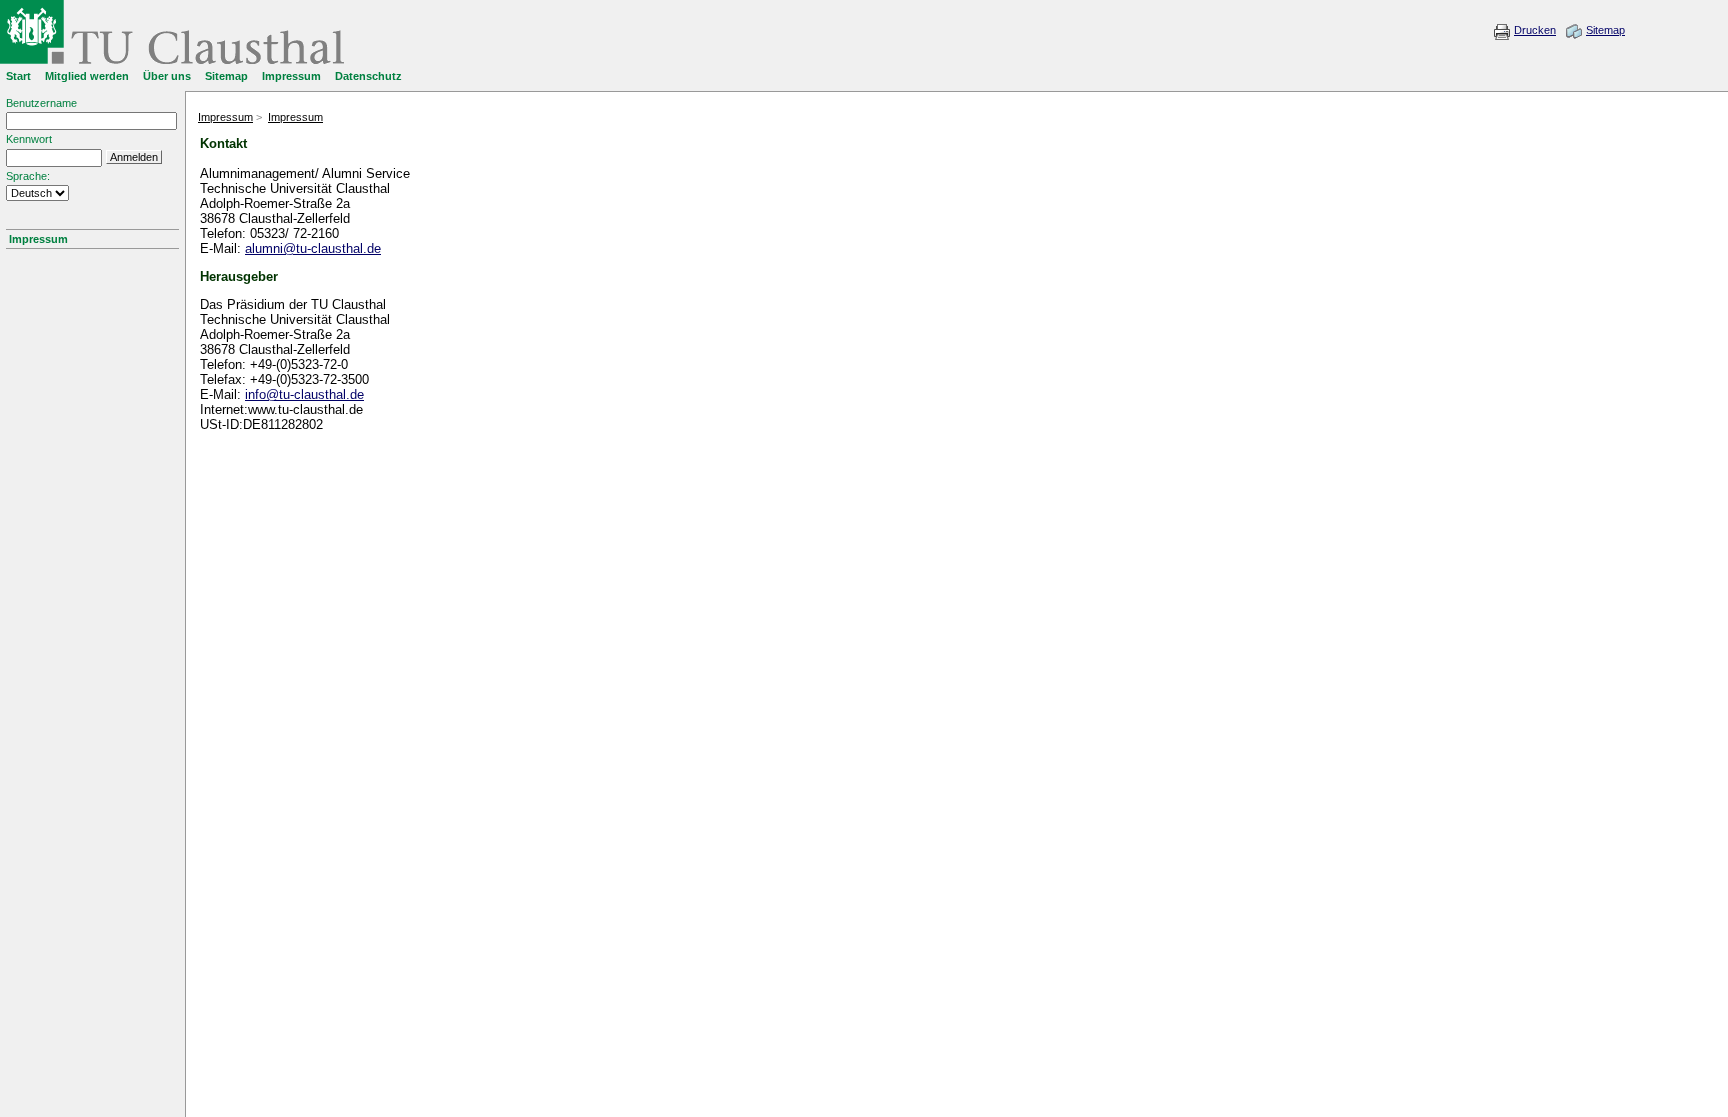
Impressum (38, 239)
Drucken (1535, 30)
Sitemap (1605, 30)
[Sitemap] (1574, 36)
